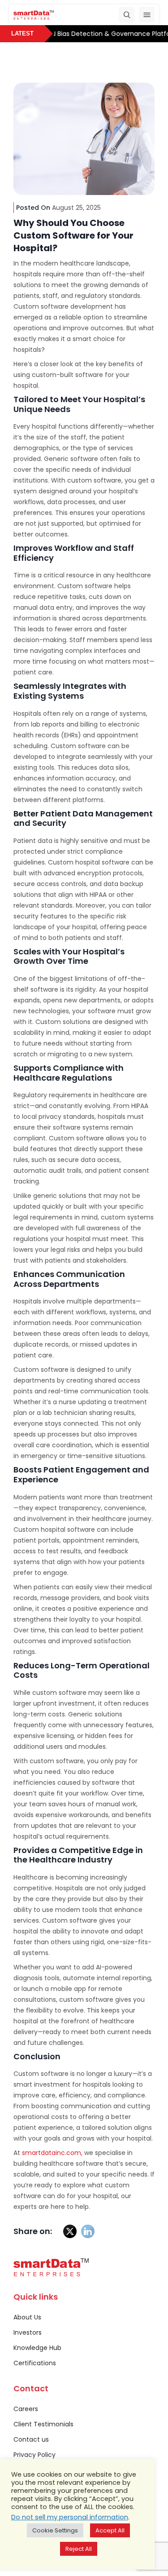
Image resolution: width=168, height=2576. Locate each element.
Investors (28, 2332)
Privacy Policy (34, 2455)
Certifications (35, 2363)
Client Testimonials (43, 2424)
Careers (26, 2409)
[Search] (127, 15)
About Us (27, 2317)
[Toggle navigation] (147, 15)
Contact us (31, 2439)
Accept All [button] (110, 2530)
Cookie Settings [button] (55, 2530)
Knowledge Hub (37, 2348)
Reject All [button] (79, 2549)
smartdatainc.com (51, 2153)
